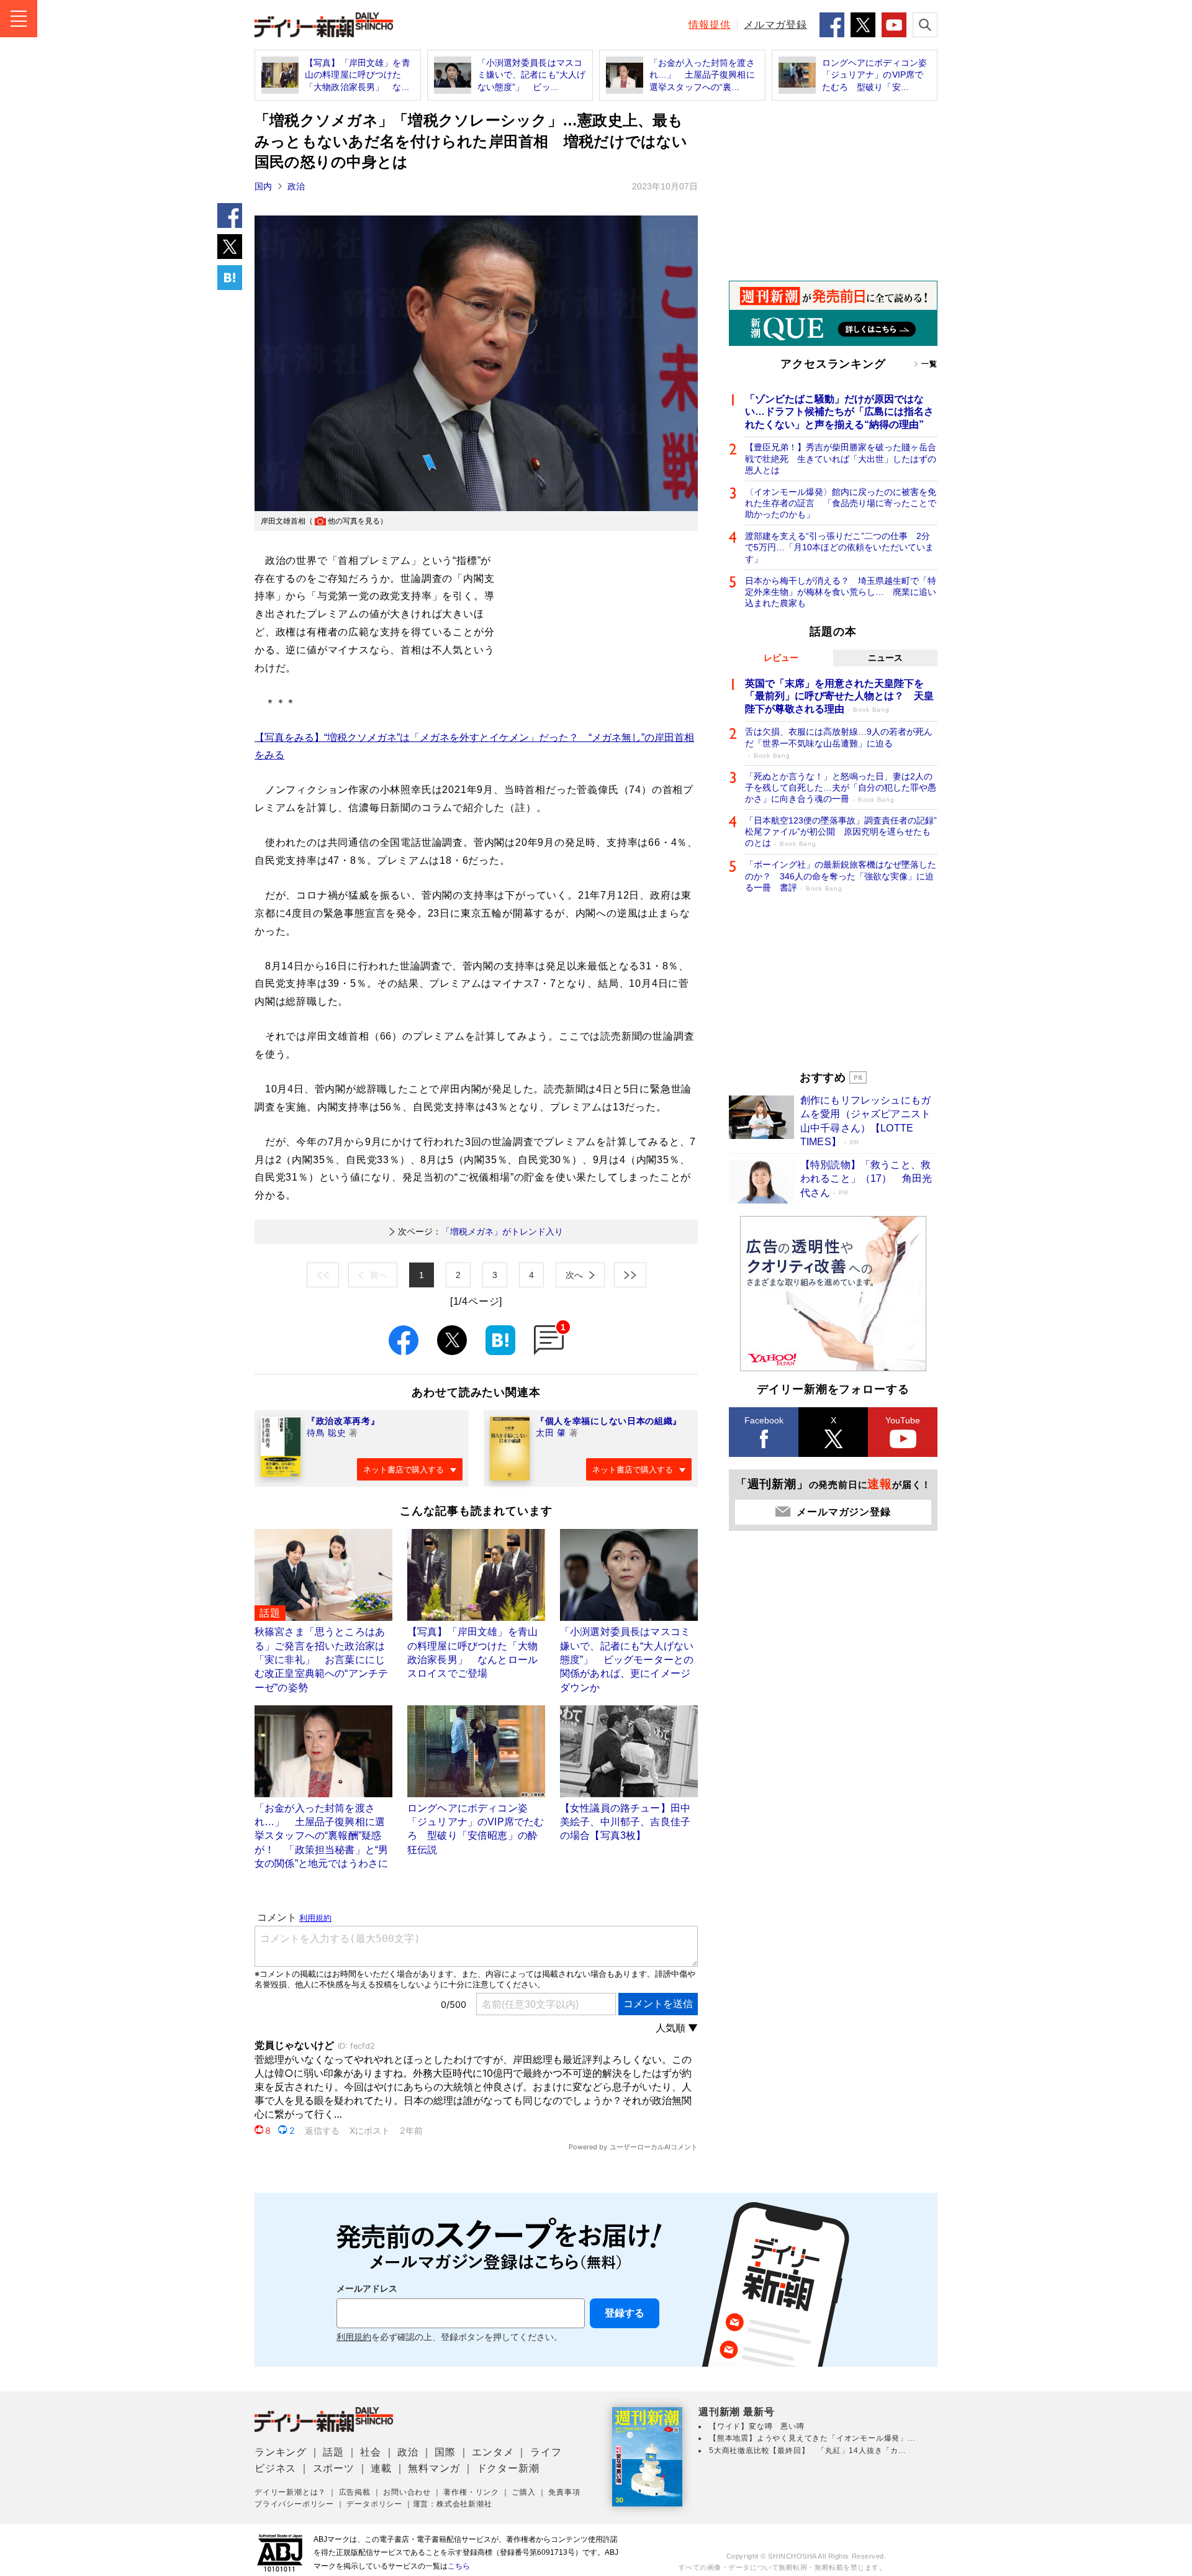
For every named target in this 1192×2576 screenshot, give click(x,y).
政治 (296, 186)
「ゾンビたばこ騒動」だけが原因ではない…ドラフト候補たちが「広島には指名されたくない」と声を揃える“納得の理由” (839, 412)
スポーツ (334, 2468)
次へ (574, 1275)
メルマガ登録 (775, 25)
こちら (459, 2566)
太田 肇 (551, 1433)
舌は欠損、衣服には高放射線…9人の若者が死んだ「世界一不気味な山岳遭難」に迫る (839, 742)
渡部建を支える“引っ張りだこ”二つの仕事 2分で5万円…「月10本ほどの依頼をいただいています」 (839, 547)
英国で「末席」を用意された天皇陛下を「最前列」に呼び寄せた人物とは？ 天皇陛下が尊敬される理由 (839, 696)
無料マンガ (434, 2468)
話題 (333, 2452)
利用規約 (354, 2337)
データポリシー (374, 2504)
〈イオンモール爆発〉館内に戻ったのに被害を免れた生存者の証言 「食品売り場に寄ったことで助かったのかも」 (841, 503)
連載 (381, 2468)
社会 (371, 2452)
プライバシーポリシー (294, 2504)
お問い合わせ (407, 2492)
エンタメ (493, 2452)
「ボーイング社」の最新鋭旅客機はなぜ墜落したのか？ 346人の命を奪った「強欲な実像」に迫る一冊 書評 (841, 876)
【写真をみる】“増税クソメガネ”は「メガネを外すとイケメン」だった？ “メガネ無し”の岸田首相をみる (474, 746)
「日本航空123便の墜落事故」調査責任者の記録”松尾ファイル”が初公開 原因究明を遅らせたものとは (841, 832)
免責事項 (564, 2492)
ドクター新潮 (508, 2468)
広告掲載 (355, 2492)
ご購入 (523, 2492)
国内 (263, 186)
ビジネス (275, 2468)
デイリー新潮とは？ (290, 2492)
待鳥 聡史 (327, 1433)
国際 (445, 2452)
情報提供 (710, 25)
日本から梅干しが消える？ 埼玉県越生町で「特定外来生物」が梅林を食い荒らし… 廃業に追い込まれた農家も (841, 592)
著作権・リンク (471, 2492)
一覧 (929, 364)
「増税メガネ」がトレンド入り (481, 1231)
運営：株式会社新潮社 (453, 2504)
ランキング (281, 2452)
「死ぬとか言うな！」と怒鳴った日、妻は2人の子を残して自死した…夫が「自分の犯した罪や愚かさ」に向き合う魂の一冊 (841, 787)
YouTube (903, 1420)
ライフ (546, 2452)
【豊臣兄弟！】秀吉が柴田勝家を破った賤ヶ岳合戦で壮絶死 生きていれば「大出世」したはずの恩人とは (841, 458)
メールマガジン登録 (843, 1512)
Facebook (764, 1420)
